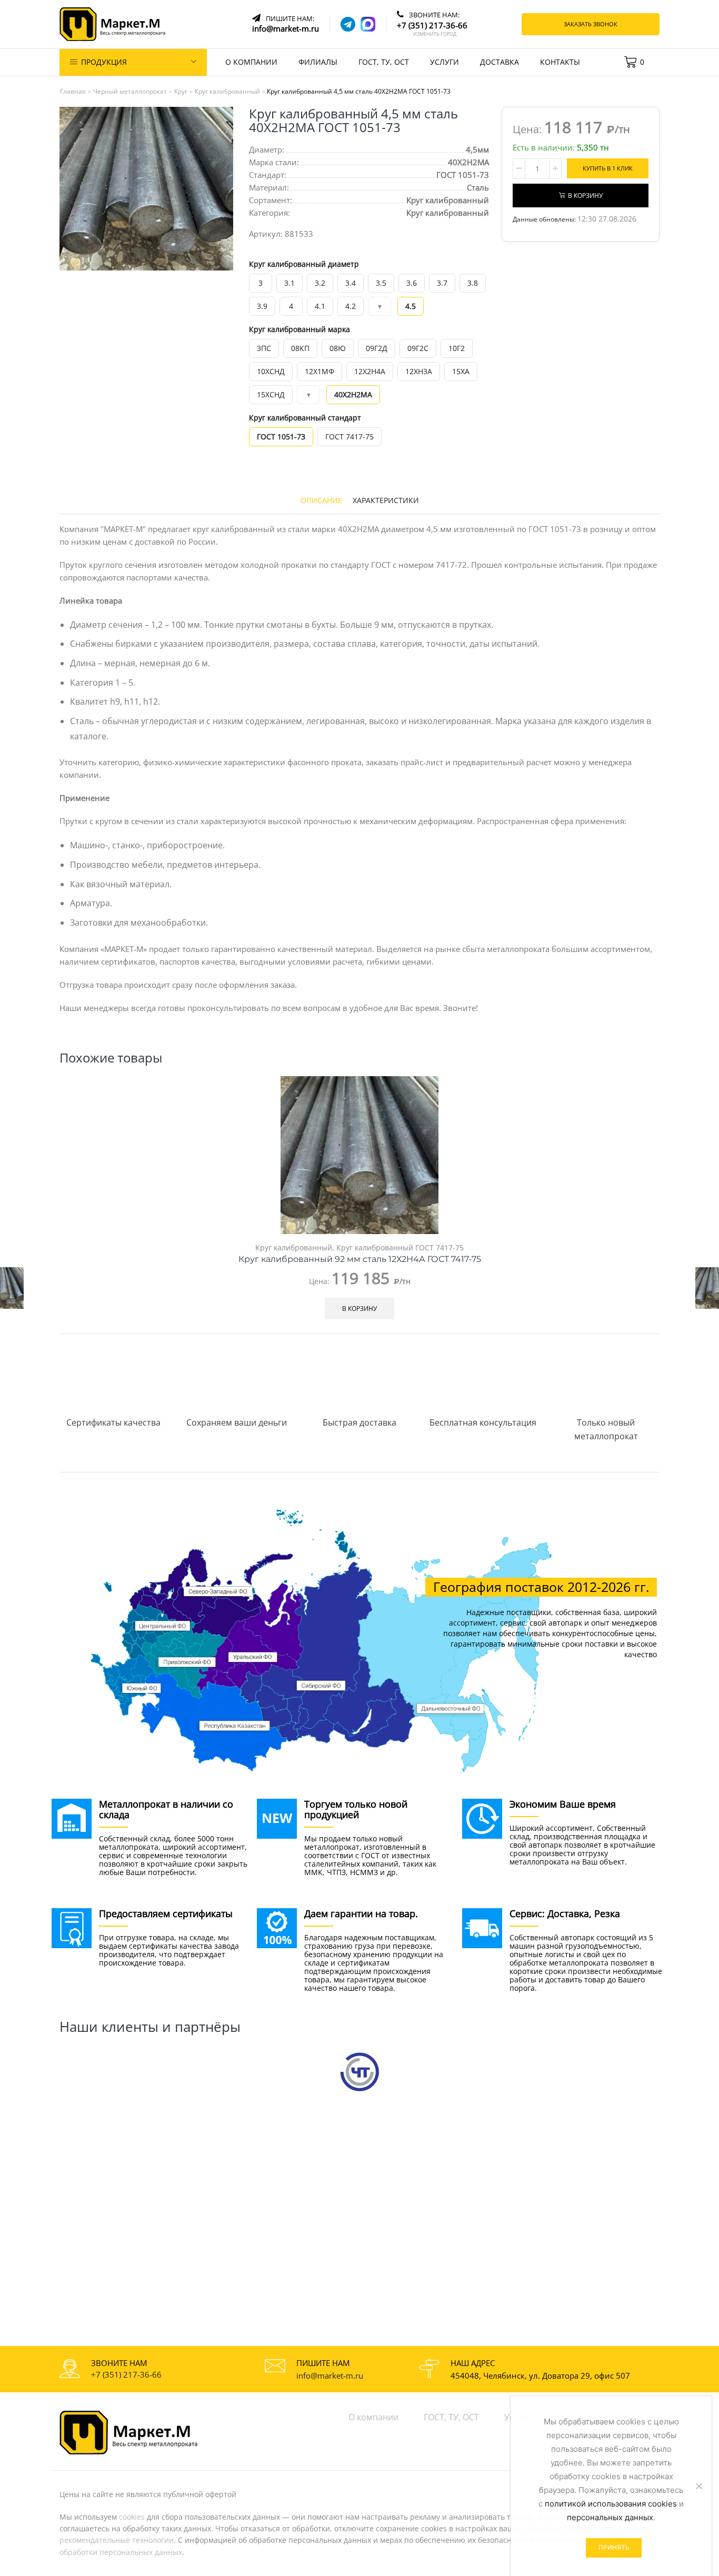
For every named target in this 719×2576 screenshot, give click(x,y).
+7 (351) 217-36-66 (126, 2374)
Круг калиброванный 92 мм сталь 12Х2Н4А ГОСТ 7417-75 (360, 1259)
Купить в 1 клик (608, 168)
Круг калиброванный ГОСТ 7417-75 (400, 1247)
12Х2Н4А (370, 371)
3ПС (264, 348)
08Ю (338, 348)
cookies (132, 2517)
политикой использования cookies (611, 2504)
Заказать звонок (591, 24)
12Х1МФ (319, 371)
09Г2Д (377, 348)
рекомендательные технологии (117, 2540)
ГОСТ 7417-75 (349, 437)
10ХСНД (271, 371)
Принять (614, 2547)
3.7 (442, 283)
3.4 (351, 283)
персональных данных (610, 2517)
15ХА (461, 371)
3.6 (412, 283)
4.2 (351, 306)
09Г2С (418, 348)
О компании (251, 62)
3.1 (289, 283)
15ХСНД (271, 394)
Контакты (560, 62)
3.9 (262, 306)
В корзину (585, 195)
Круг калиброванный (448, 213)
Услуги (445, 62)
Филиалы (318, 62)
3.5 (381, 283)
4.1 (320, 306)
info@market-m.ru (330, 2375)
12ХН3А (419, 371)
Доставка (500, 62)
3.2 (320, 283)
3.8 (473, 283)
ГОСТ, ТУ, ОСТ (384, 62)
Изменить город (435, 34)
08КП (300, 348)
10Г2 (457, 348)
